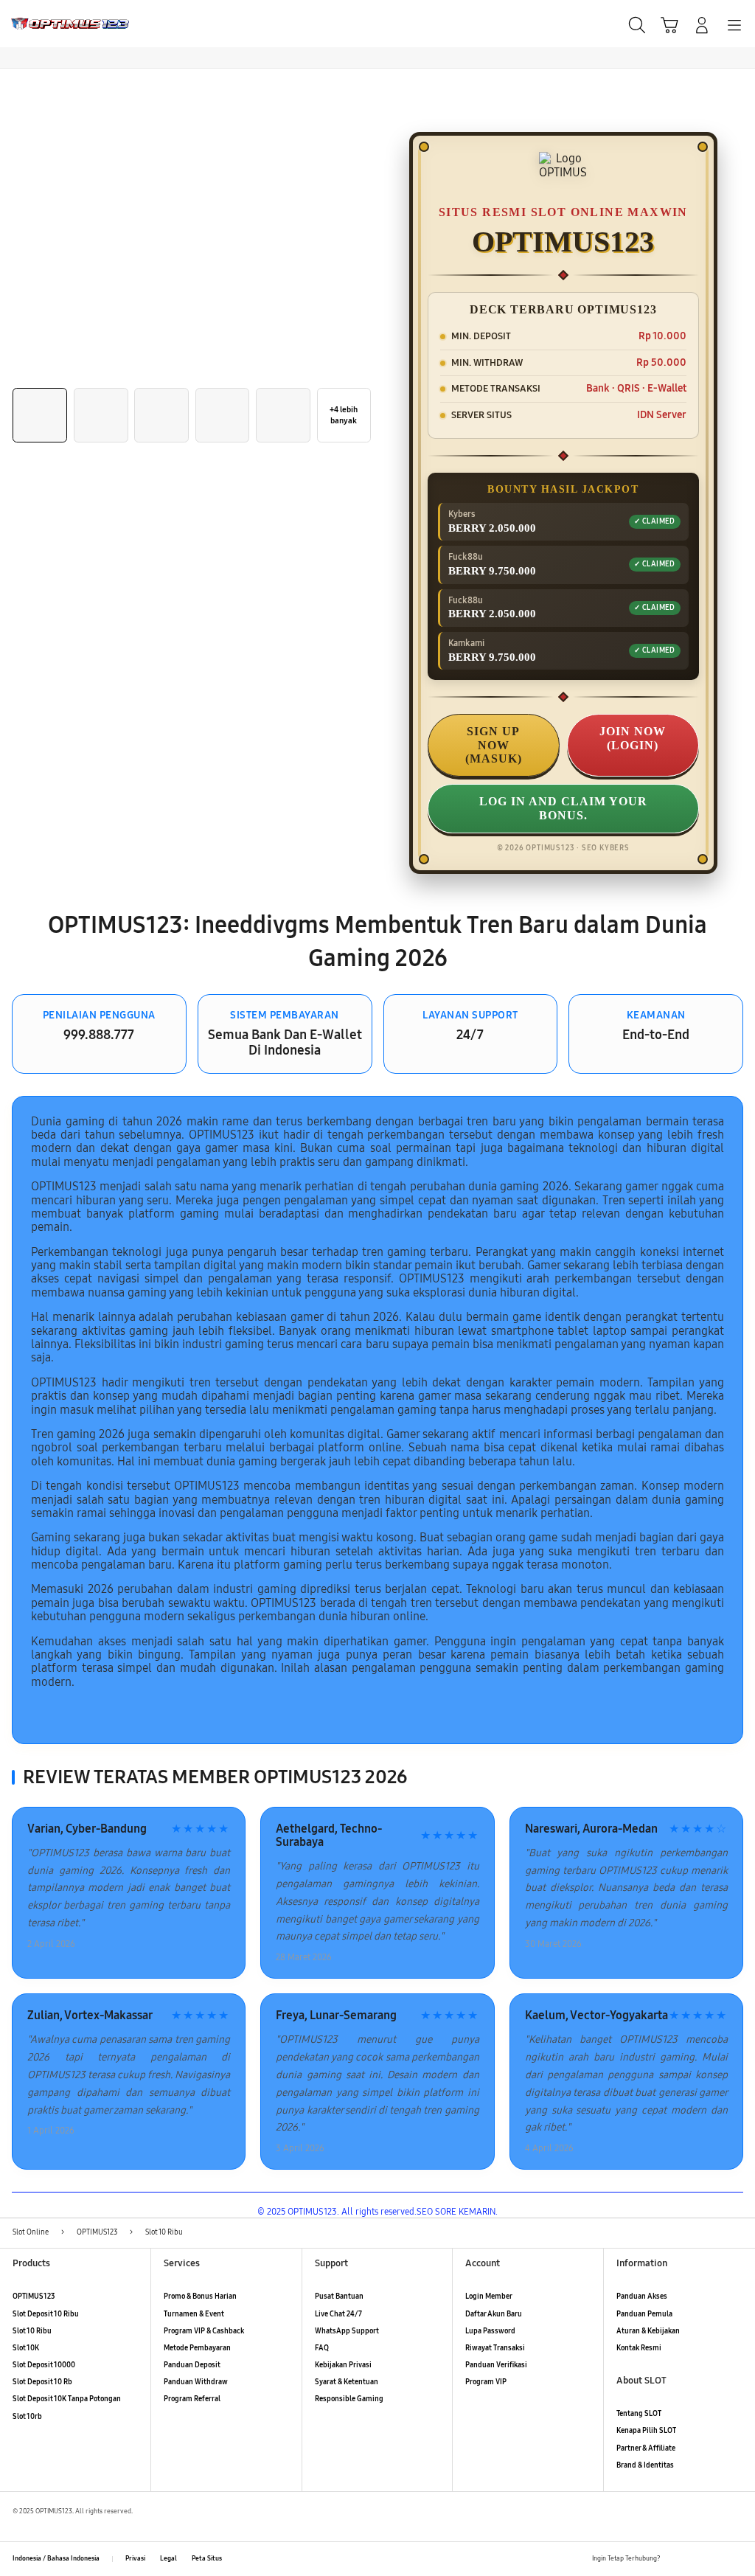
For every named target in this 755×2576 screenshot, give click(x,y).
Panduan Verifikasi (496, 2365)
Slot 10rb (27, 2417)
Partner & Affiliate (646, 2448)
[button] (669, 25)
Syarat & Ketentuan (347, 2382)
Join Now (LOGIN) (633, 738)
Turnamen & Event (194, 2314)
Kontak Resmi (639, 2348)
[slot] (45, 24)
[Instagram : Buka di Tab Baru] (716, 2559)
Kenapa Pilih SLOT (646, 2431)
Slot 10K (26, 2348)
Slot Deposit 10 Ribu (46, 2314)
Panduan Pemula (644, 2314)
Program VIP (486, 2382)
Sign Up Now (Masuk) (494, 745)
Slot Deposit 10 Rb (42, 2382)
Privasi (135, 2558)
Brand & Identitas (645, 2465)
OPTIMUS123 (34, 2296)
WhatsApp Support (347, 2331)
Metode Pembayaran (197, 2348)
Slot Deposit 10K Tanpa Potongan (67, 2399)
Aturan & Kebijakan (648, 2331)
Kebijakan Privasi (343, 2365)
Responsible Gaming (349, 2399)
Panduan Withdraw (196, 2382)
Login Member (489, 2296)
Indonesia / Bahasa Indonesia (56, 2558)
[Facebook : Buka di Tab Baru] (675, 2559)
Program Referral (192, 2399)
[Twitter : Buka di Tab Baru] (695, 2559)
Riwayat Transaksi (495, 2348)
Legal (168, 2558)
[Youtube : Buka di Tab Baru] (736, 2559)
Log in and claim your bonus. (563, 808)
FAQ (322, 2348)
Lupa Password (490, 2331)
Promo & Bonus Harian (200, 2296)
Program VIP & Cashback (204, 2331)
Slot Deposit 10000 (44, 2365)
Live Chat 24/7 (338, 2314)
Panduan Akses (642, 2296)
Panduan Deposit (192, 2365)
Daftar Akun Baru (494, 2314)
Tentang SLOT (639, 2414)
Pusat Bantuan (339, 2296)
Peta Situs (207, 2558)
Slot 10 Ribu (32, 2331)
